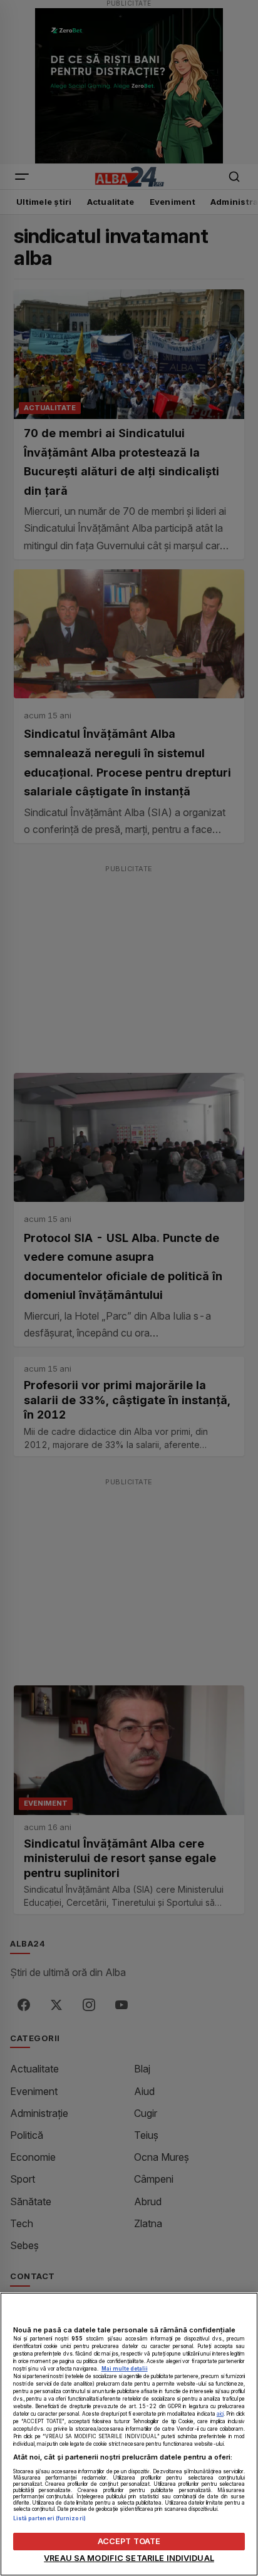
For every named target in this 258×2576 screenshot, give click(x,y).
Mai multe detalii (125, 2369)
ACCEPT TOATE (129, 2541)
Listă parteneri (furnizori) (49, 2518)
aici (220, 2414)
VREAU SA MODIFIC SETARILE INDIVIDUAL (129, 2558)
